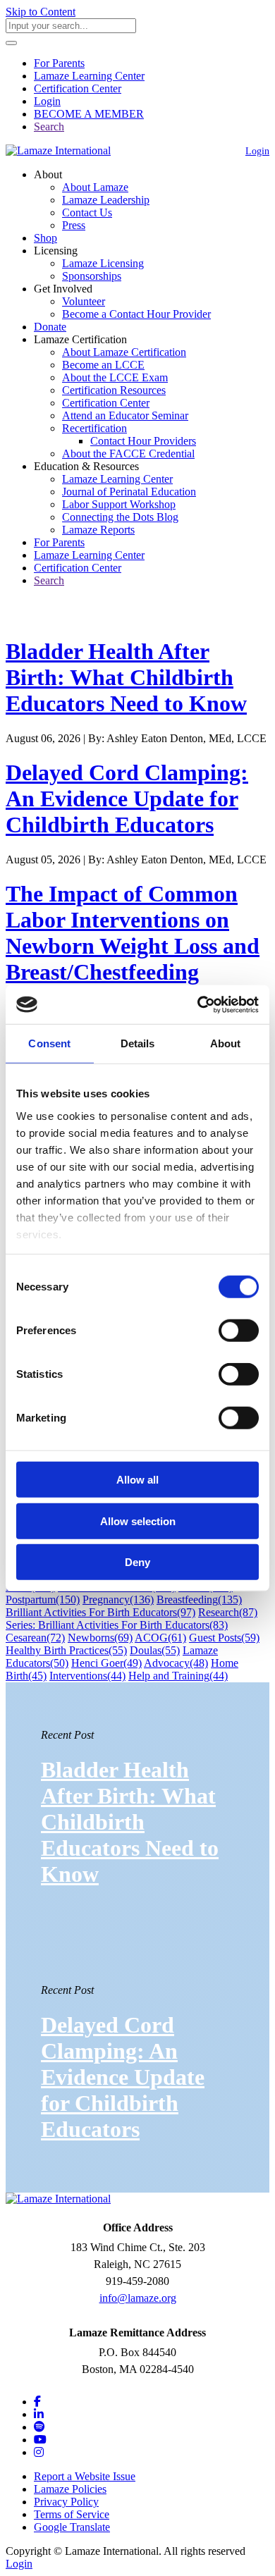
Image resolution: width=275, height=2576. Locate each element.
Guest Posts (224, 1638)
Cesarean (35, 1638)
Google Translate (72, 2527)
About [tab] (226, 1043)
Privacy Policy (66, 2502)
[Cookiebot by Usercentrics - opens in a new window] (198, 1004)
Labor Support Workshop (119, 504)
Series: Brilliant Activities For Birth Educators (117, 1625)
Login (47, 101)
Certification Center (78, 88)
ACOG (160, 1638)
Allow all (137, 1480)
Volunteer (84, 301)
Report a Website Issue (85, 2476)
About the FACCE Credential (128, 454)
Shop (45, 238)
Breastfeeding (199, 1600)
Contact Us (87, 212)
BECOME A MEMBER (89, 114)
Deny (137, 1562)
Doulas (155, 1650)
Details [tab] (138, 1043)
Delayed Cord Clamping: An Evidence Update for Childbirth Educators (127, 799)
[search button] (11, 43)
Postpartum (43, 1600)
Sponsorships (92, 276)
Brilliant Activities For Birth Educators (100, 1612)
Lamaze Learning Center (89, 76)
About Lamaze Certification (124, 352)
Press (74, 225)
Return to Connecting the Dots (82, 617)
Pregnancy (118, 1600)
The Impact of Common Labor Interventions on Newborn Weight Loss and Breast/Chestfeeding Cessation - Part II (133, 946)
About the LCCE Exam (115, 377)
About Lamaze (95, 187)
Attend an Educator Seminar (125, 415)
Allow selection (138, 1521)
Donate (50, 327)
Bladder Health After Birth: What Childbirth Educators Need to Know (126, 677)
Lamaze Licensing (103, 263)
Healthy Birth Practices (66, 1650)
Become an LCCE (103, 365)
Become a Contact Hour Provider (136, 314)
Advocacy (176, 1663)
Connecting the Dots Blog (120, 517)
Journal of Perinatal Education (129, 492)
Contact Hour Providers (143, 441)
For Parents (59, 63)
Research (228, 1612)
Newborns (100, 1638)
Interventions (87, 1676)
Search (49, 127)
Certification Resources (114, 390)
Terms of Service (72, 2514)
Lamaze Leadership (106, 200)
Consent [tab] (49, 1043)
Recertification (94, 428)
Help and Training (178, 1676)
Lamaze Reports (98, 530)
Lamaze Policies (70, 2489)
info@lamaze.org (138, 2298)
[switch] (239, 1331)
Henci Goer (106, 1663)
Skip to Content (41, 12)
